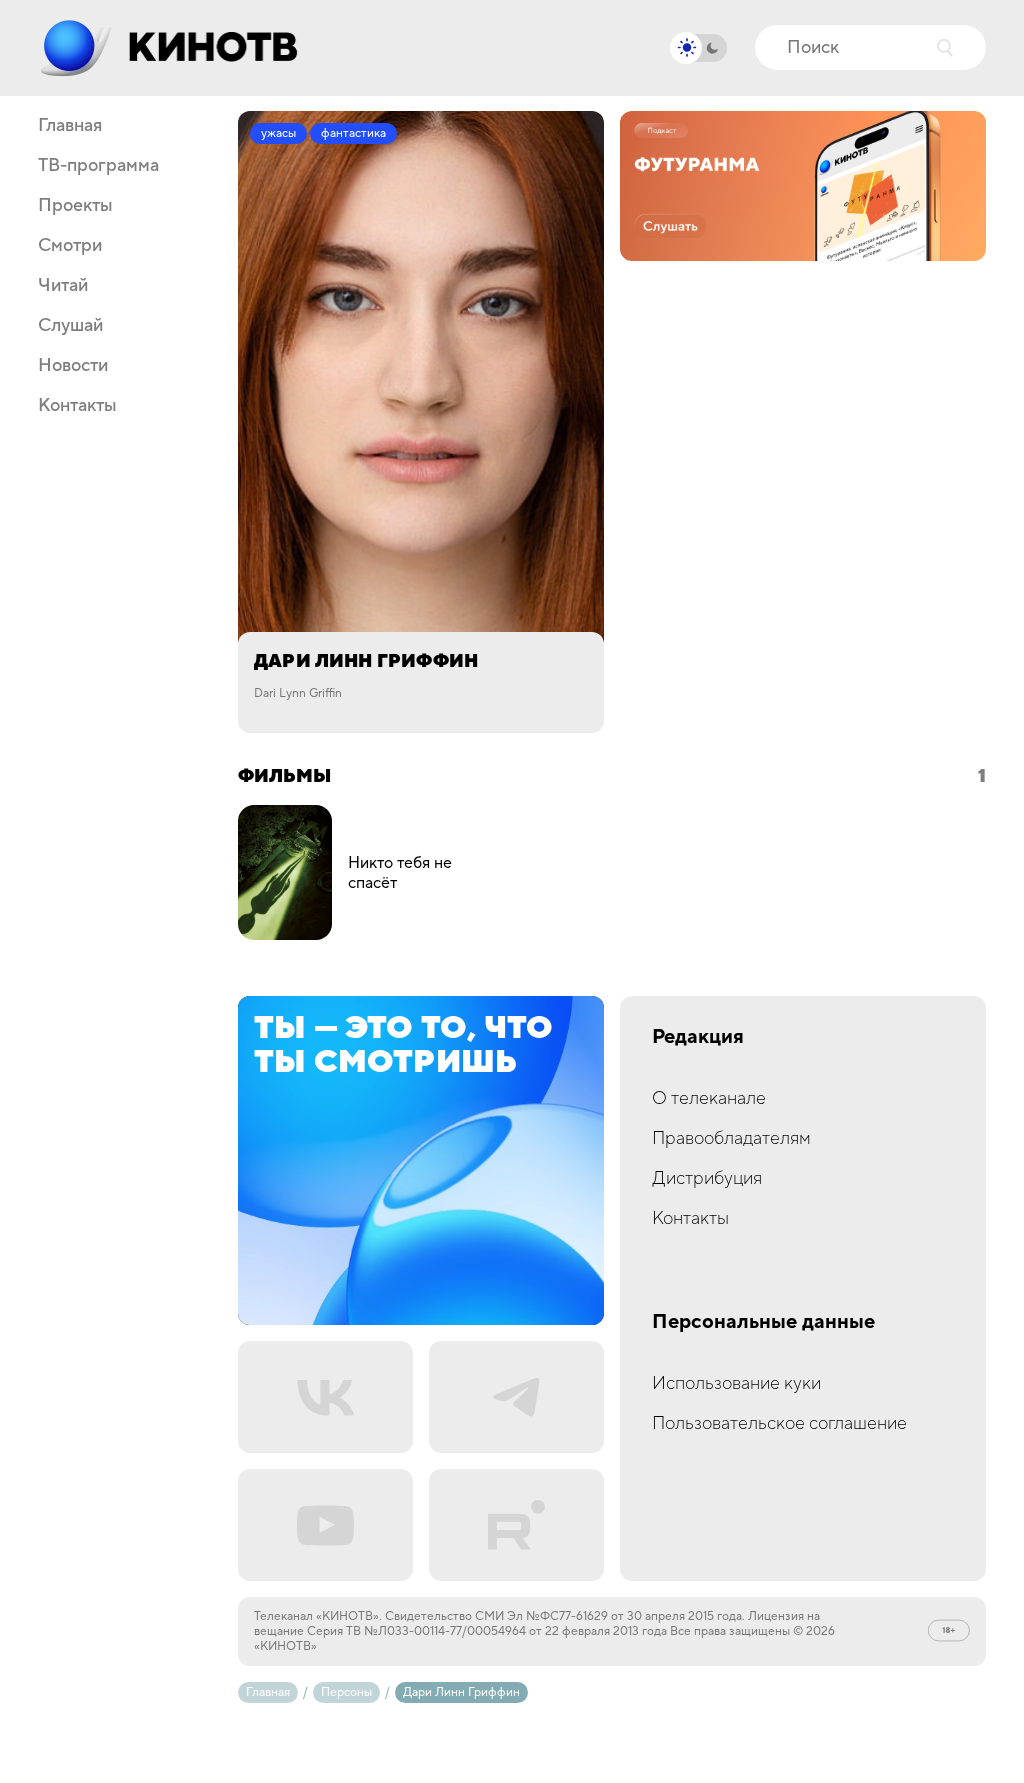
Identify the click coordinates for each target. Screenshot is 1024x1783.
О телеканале (709, 1098)
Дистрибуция (707, 1178)
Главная (70, 126)
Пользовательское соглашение (779, 1423)
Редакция (698, 1037)
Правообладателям (731, 1138)
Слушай (70, 326)
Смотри (70, 246)
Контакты (77, 406)
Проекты (75, 206)
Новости (73, 366)
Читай (63, 286)
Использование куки (736, 1383)
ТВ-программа (98, 166)
